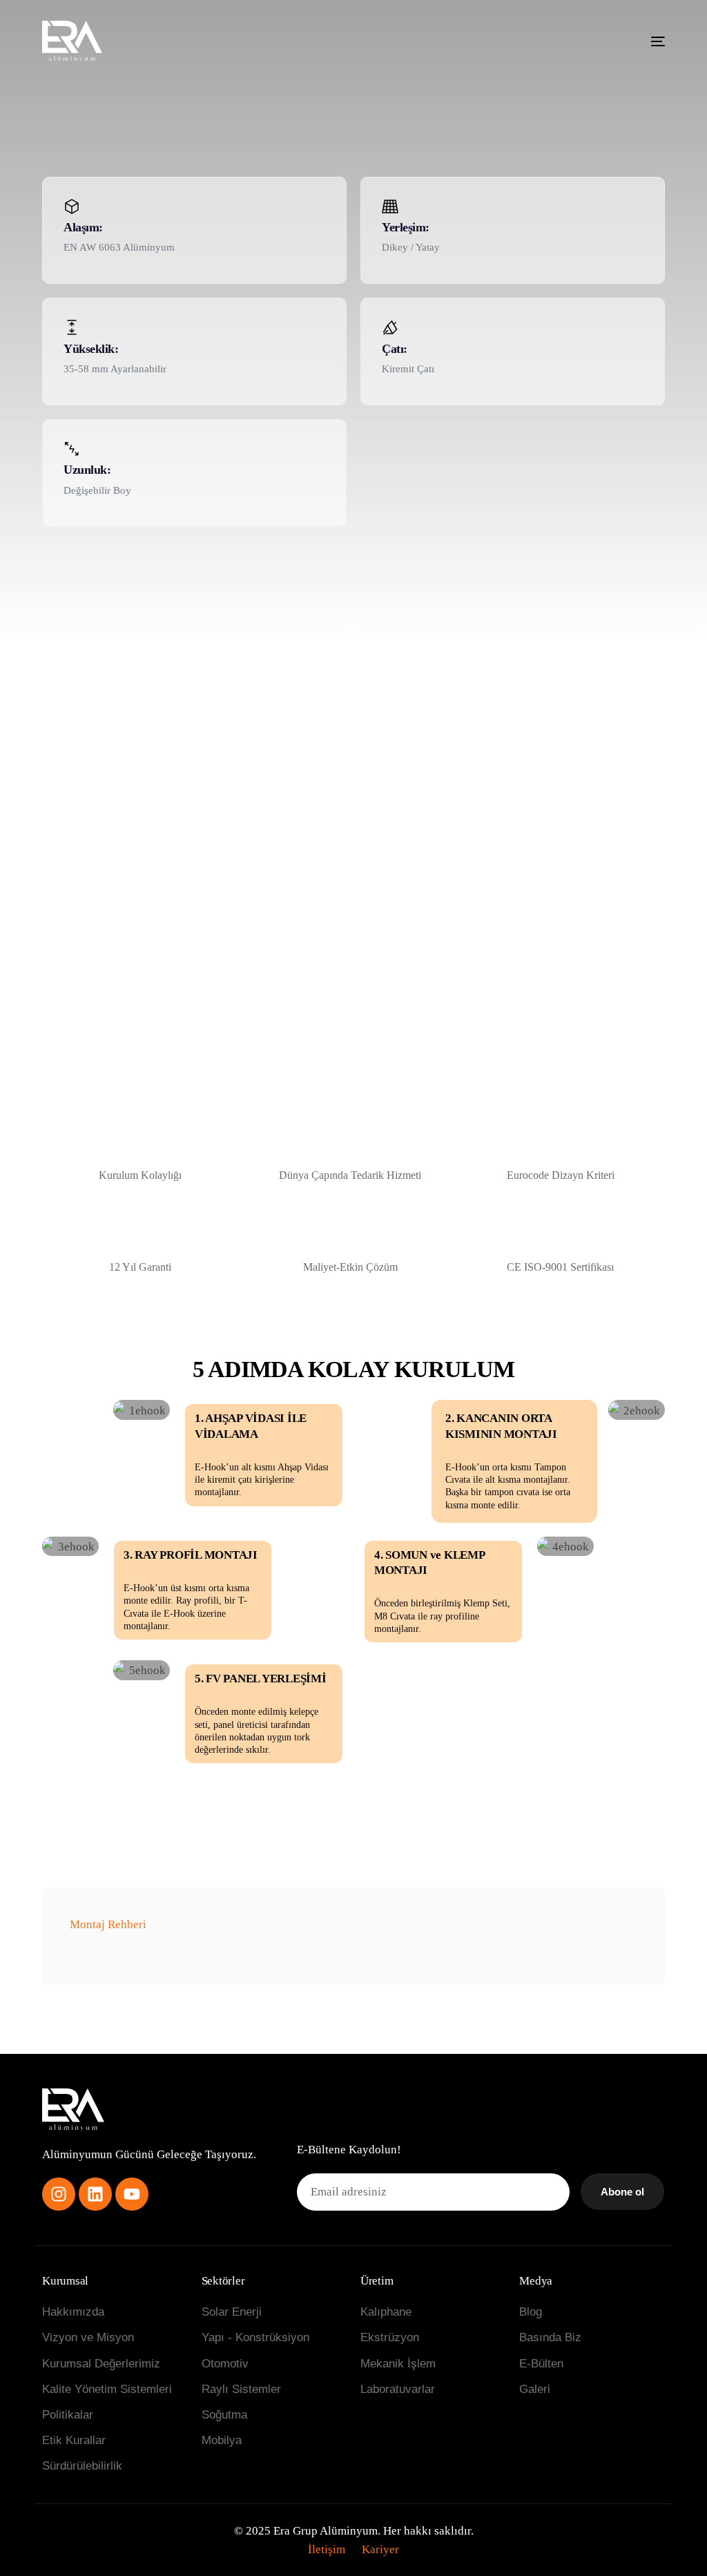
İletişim (327, 2549)
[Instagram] (59, 2194)
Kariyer (380, 2549)
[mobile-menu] (644, 41)
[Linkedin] (95, 2194)
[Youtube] (132, 2194)
